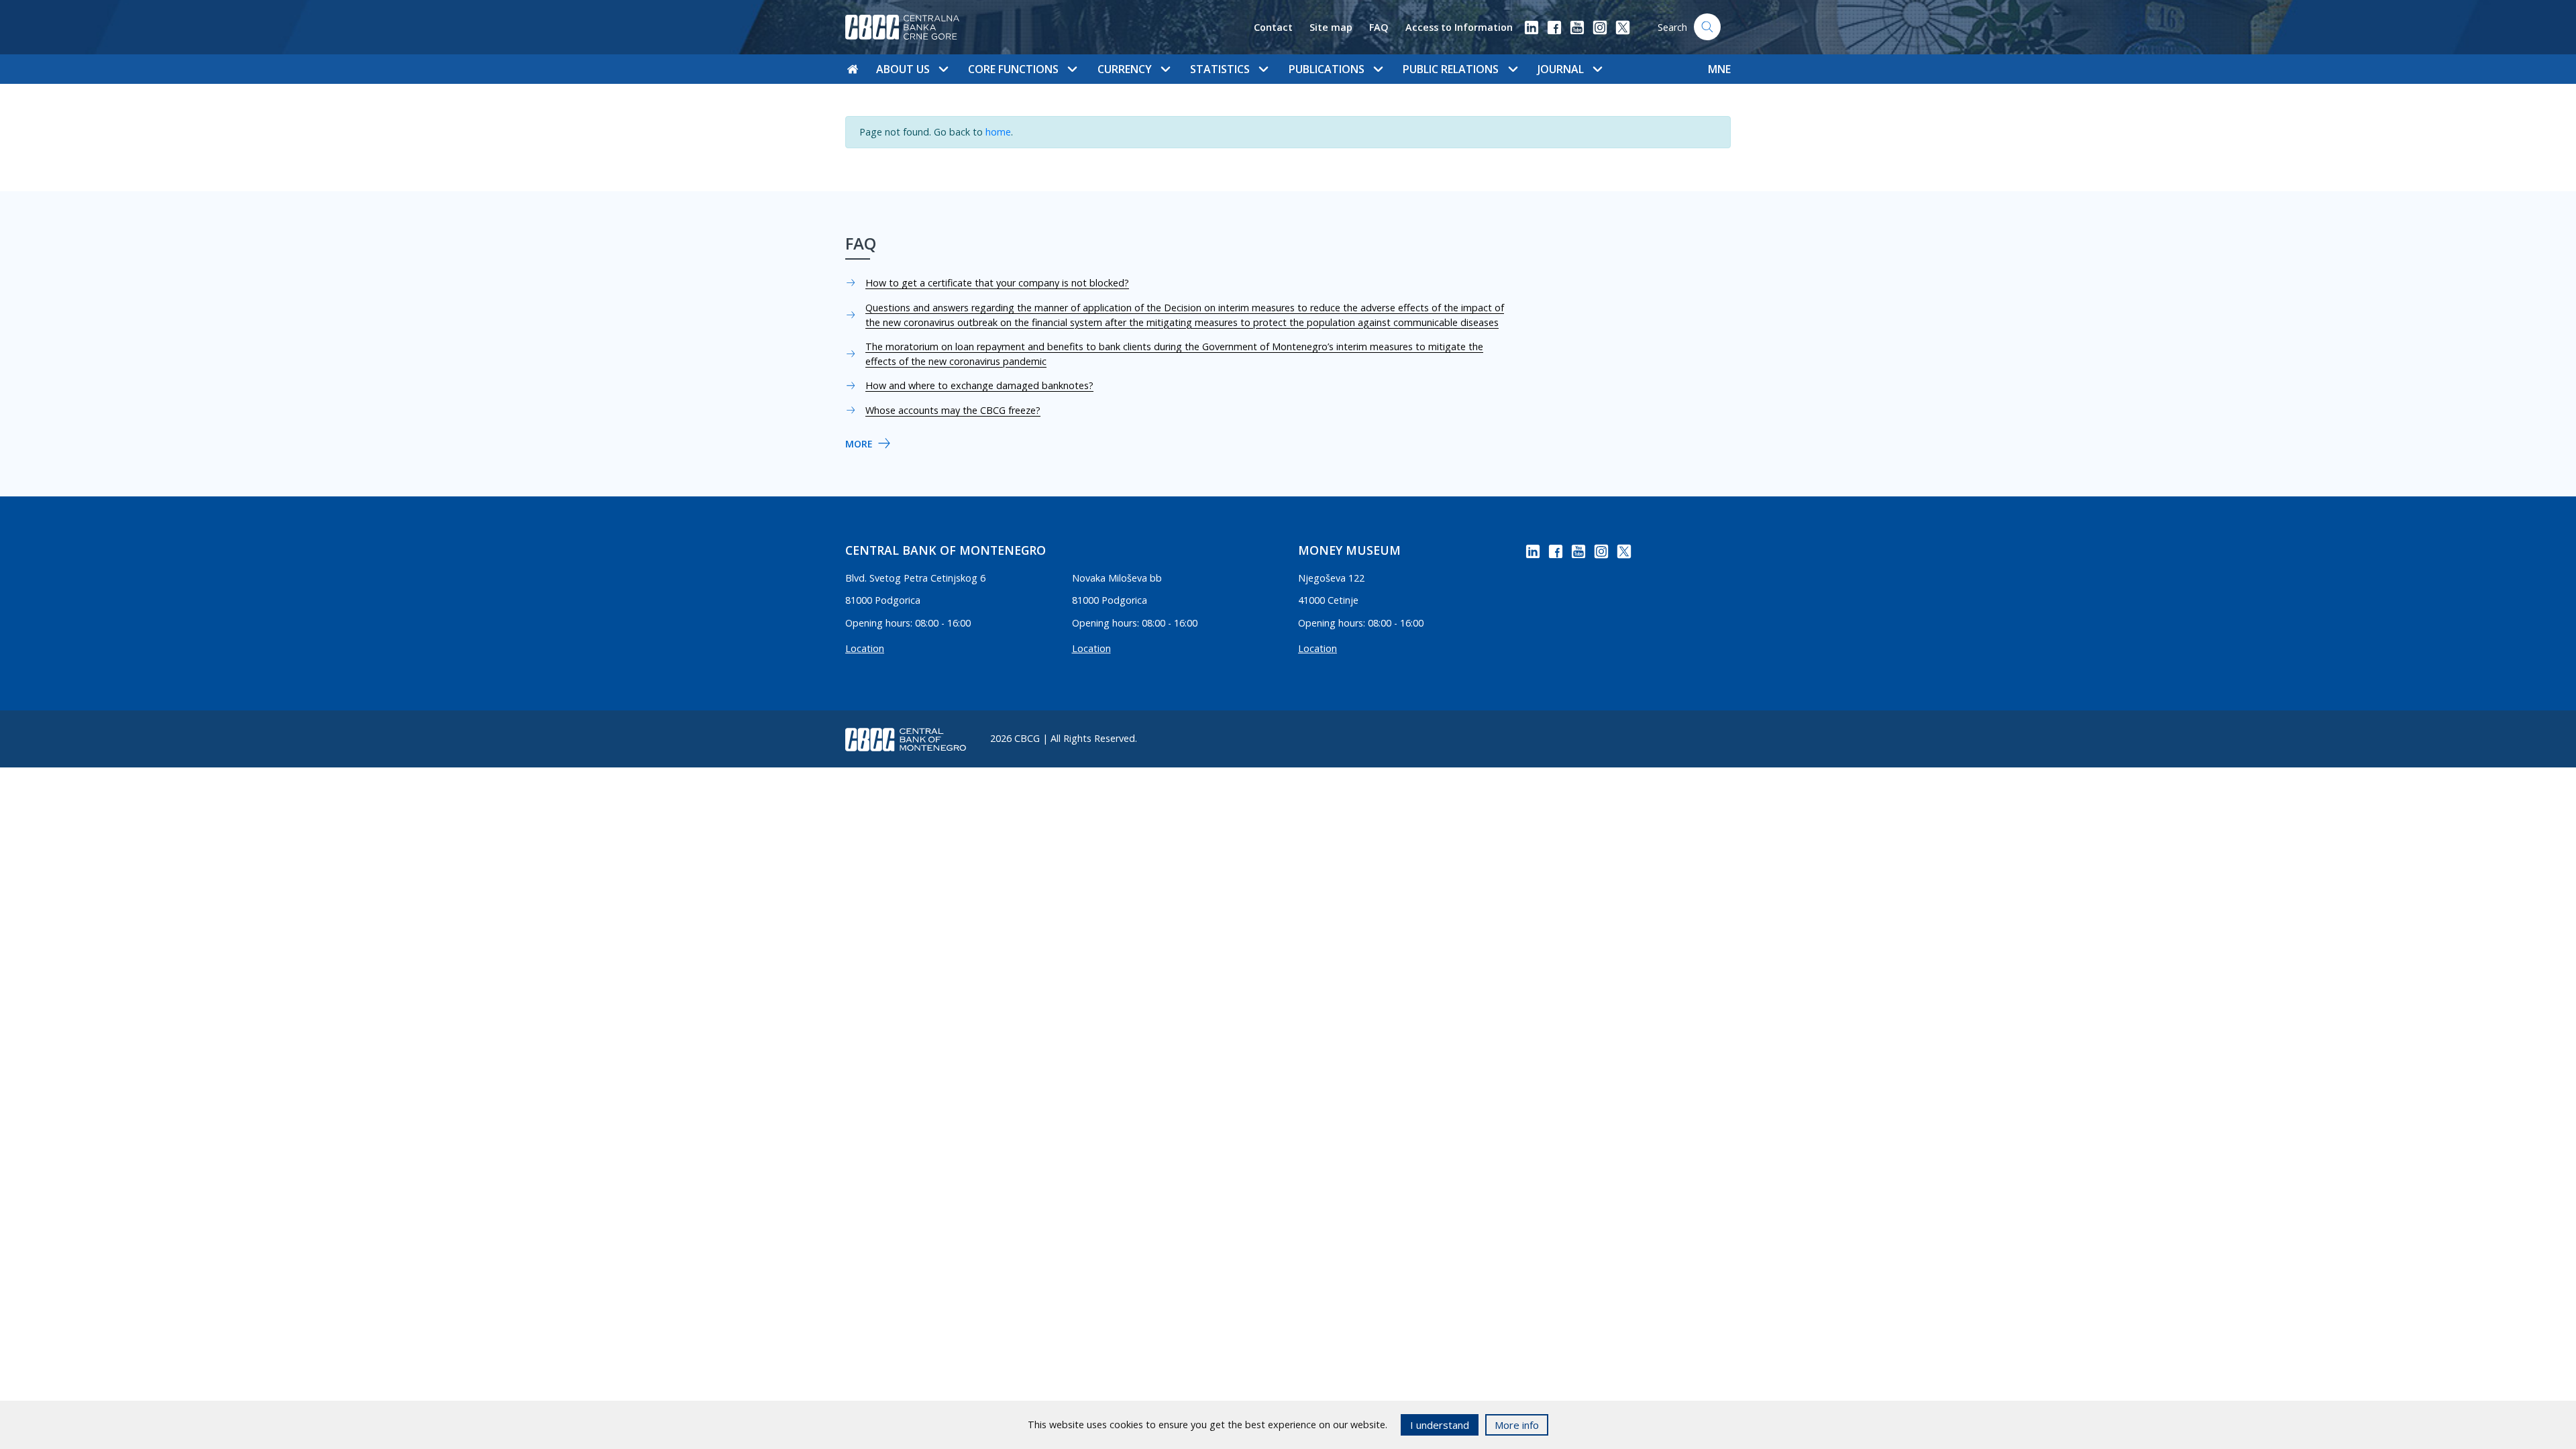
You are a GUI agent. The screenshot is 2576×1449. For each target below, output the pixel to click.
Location (865, 648)
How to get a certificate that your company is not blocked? (997, 283)
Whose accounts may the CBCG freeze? (953, 410)
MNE (1719, 69)
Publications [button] (1327, 69)
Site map (1331, 27)
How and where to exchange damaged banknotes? (979, 385)
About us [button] (903, 69)
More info (1517, 1425)
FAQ (1379, 27)
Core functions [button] (1013, 69)
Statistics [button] (1220, 69)
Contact (1273, 27)
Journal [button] (1561, 69)
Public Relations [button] (1451, 69)
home (998, 132)
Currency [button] (1125, 69)
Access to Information (1459, 27)
